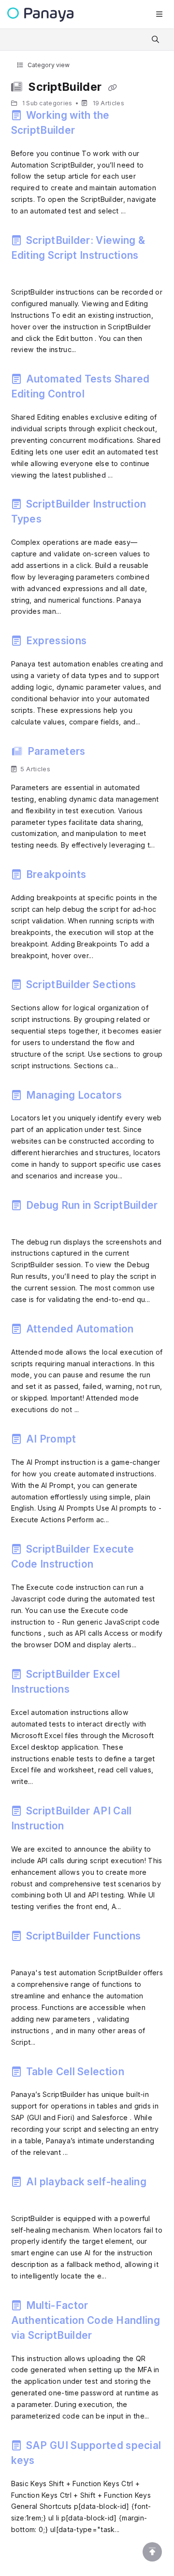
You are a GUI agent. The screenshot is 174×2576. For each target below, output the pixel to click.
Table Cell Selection (75, 2072)
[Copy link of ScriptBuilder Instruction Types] (59, 521)
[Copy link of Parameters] (103, 753)
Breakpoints (56, 874)
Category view (48, 65)
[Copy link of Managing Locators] (139, 1097)
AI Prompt (51, 1439)
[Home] (40, 15)
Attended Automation (80, 1329)
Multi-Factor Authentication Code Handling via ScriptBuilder (86, 2320)
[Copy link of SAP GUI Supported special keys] (52, 2463)
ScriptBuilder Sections (81, 984)
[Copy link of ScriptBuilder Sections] (154, 987)
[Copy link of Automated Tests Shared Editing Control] (102, 396)
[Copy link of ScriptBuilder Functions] (26, 1952)
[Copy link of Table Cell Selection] (142, 2073)
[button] (152, 2552)
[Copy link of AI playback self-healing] (26, 2197)
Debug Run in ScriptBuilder (91, 1205)
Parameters (56, 751)
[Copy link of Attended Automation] (151, 1331)
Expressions (57, 641)
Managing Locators (74, 1095)
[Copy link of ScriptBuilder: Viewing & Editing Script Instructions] (26, 271)
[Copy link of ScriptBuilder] (113, 88)
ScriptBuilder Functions (82, 1936)
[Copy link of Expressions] (104, 643)
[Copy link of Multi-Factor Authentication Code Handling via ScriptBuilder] (110, 2337)
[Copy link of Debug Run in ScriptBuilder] (26, 1221)
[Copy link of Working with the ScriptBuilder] (93, 132)
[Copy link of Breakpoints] (103, 877)
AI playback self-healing (85, 2182)
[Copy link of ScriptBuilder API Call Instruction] (82, 1828)
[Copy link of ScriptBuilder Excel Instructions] (87, 1691)
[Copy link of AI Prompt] (94, 1441)
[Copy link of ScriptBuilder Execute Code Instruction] (111, 1566)
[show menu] (159, 14)
